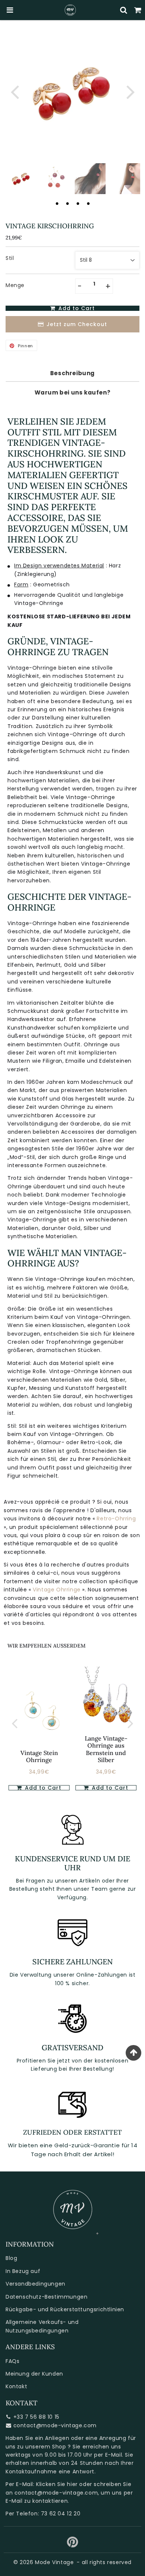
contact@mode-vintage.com (55, 2425)
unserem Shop (46, 2447)
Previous (14, 91)
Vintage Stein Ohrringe (39, 1756)
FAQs (12, 2361)
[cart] (138, 10)
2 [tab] (67, 203)
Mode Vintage (54, 2562)
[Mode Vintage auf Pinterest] (73, 2545)
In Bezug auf (23, 2271)
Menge (15, 285)
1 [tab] (57, 203)
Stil (10, 258)
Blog (11, 2258)
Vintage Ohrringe (57, 1590)
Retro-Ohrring (116, 1519)
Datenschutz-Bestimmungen (46, 2297)
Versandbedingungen (36, 2284)
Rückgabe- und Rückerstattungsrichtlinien (65, 2309)
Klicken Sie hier (57, 2484)
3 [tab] (78, 203)
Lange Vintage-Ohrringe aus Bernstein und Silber (106, 1749)
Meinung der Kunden (34, 2374)
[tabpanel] (21, 179)
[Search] (124, 10)
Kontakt (16, 2386)
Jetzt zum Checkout (77, 324)
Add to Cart (42, 1788)
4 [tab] (88, 203)
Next (130, 91)
